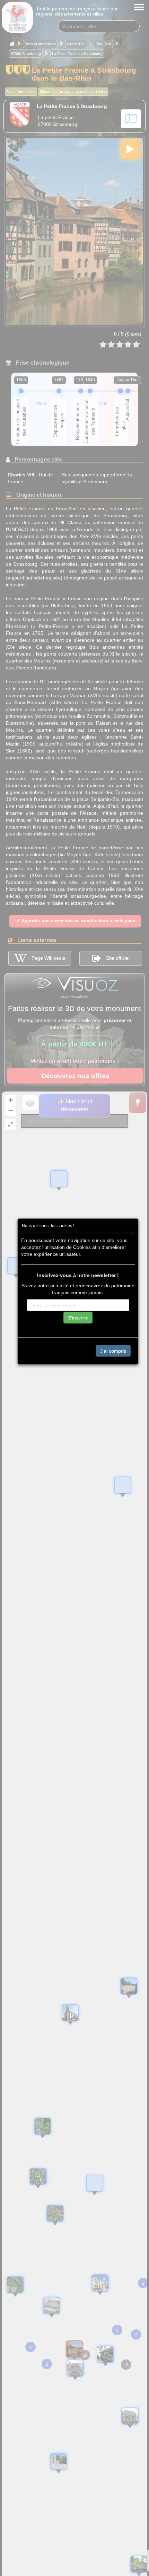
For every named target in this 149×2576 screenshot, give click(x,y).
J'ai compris (113, 1351)
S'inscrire (78, 1317)
